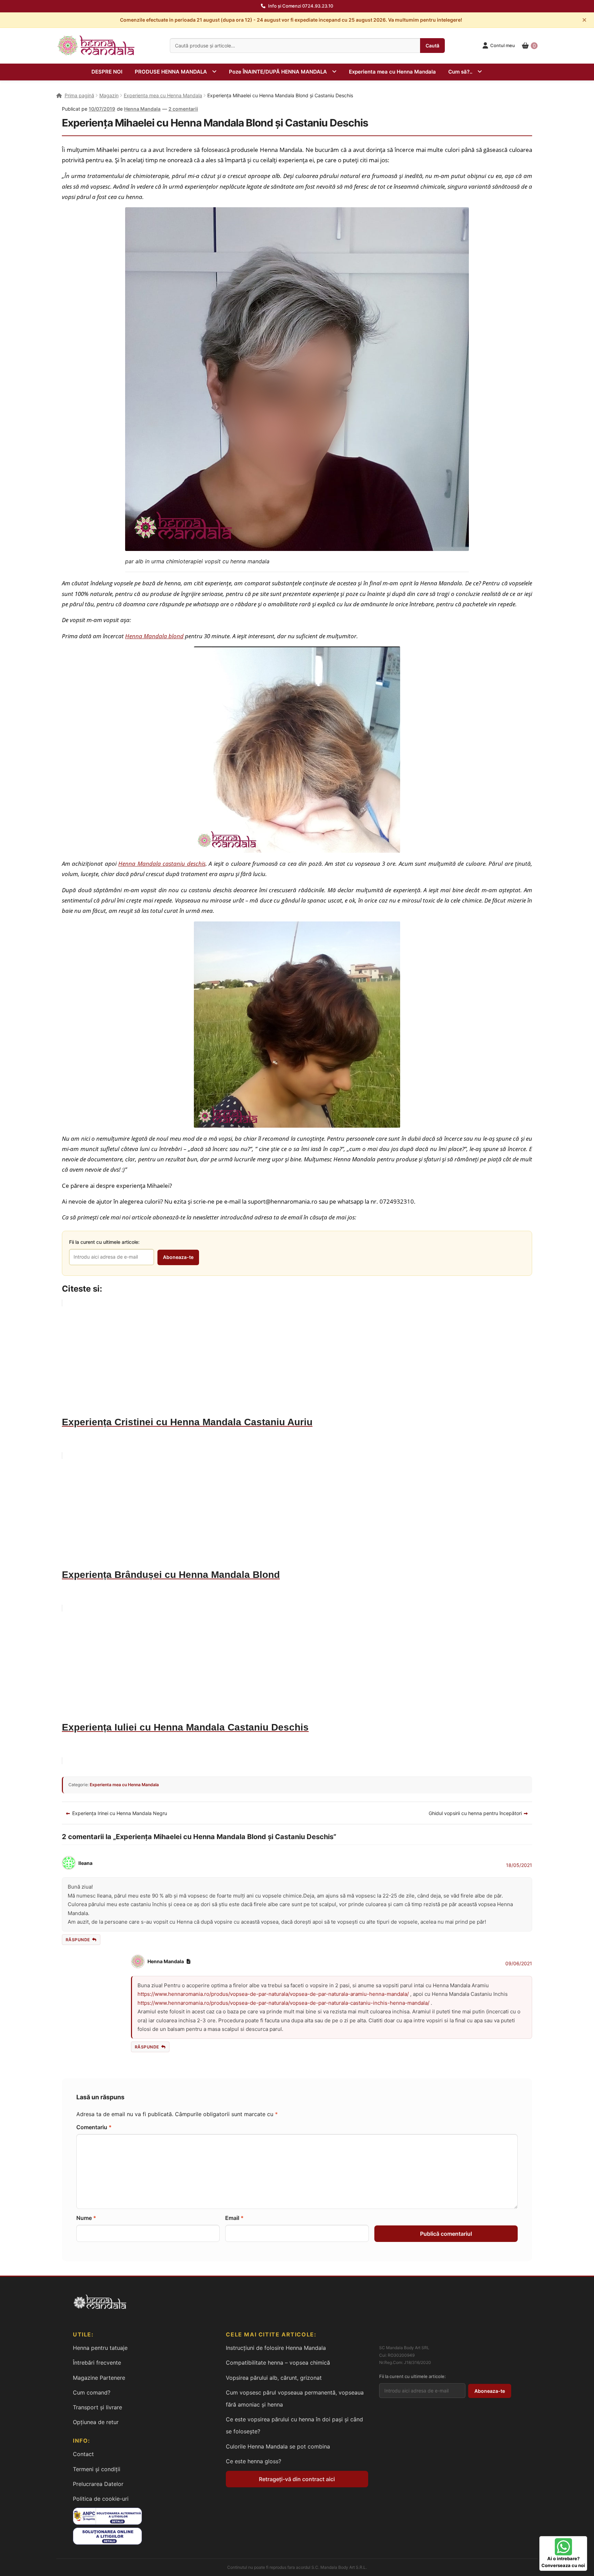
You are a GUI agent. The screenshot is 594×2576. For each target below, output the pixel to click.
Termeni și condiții (97, 2469)
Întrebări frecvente (97, 2363)
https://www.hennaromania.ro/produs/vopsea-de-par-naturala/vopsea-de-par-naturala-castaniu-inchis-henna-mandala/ (283, 2003)
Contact (83, 2454)
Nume (86, 2218)
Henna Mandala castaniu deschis (162, 863)
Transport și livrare (97, 2407)
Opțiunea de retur (96, 2422)
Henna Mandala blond (154, 636)
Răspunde (78, 1940)
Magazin (109, 95)
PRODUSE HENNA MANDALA (171, 72)
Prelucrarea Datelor (98, 2484)
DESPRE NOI (107, 72)
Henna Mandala (142, 109)
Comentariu (94, 2127)
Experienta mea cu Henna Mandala (392, 72)
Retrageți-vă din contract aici (297, 2479)
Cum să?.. (460, 72)
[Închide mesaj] (584, 20)
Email (234, 2218)
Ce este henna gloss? (254, 2461)
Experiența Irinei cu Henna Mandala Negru (119, 1813)
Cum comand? (92, 2392)
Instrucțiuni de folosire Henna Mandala (276, 2348)
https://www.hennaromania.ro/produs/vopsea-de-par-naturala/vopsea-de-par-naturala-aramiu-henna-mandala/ (273, 1994)
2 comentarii (183, 109)
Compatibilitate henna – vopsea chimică (278, 2363)
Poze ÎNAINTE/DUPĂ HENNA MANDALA (278, 72)
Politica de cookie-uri (101, 2499)
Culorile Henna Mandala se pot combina (278, 2446)
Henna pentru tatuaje (100, 2348)
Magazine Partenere (99, 2378)
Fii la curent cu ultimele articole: (104, 1242)
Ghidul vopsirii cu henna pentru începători (475, 1813)
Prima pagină (79, 95)
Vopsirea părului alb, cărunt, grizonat (274, 2378)
